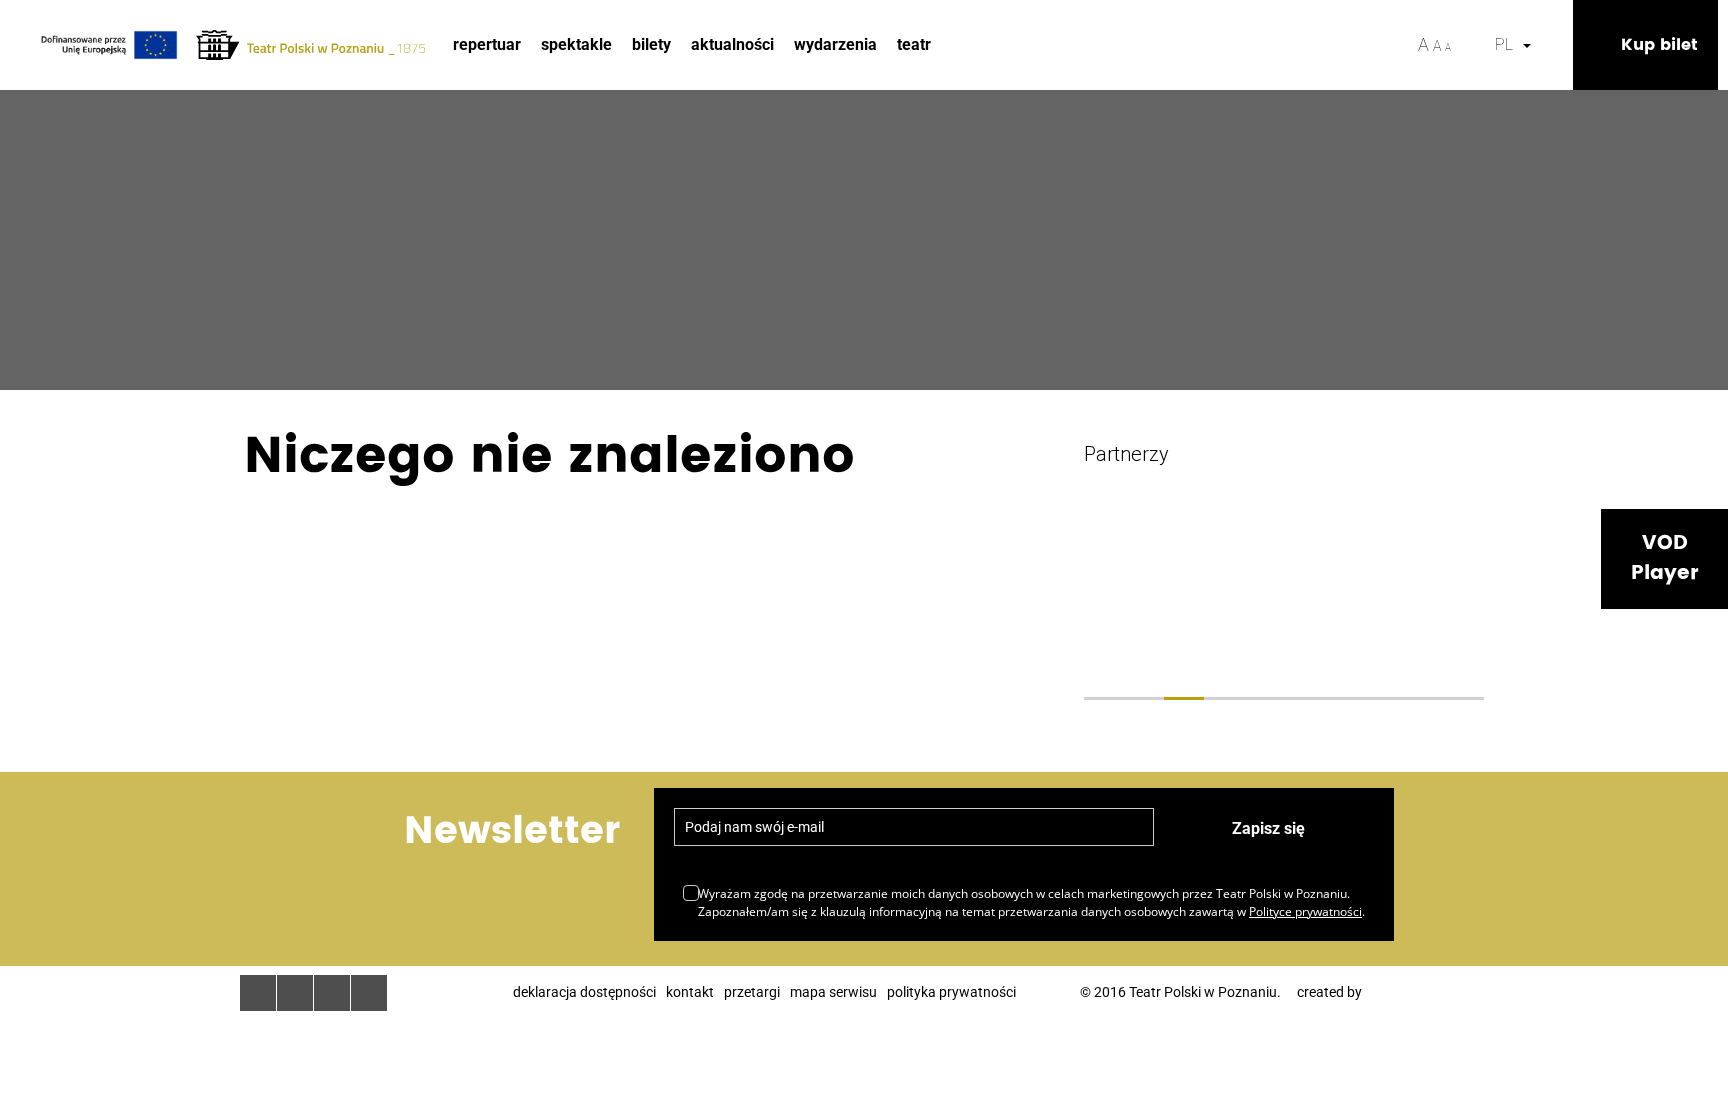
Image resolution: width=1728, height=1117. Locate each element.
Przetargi (752, 992)
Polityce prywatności (1305, 911)
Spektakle (576, 44)
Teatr (914, 44)
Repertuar (487, 44)
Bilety (651, 44)
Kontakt (690, 992)
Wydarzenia (835, 44)
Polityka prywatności (951, 992)
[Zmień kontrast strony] (1473, 45)
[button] (1553, 45)
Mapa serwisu (833, 992)
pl (1508, 44)
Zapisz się (1268, 828)
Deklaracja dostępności (584, 992)
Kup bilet (1659, 45)
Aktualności (732, 44)
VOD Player (1664, 558)
